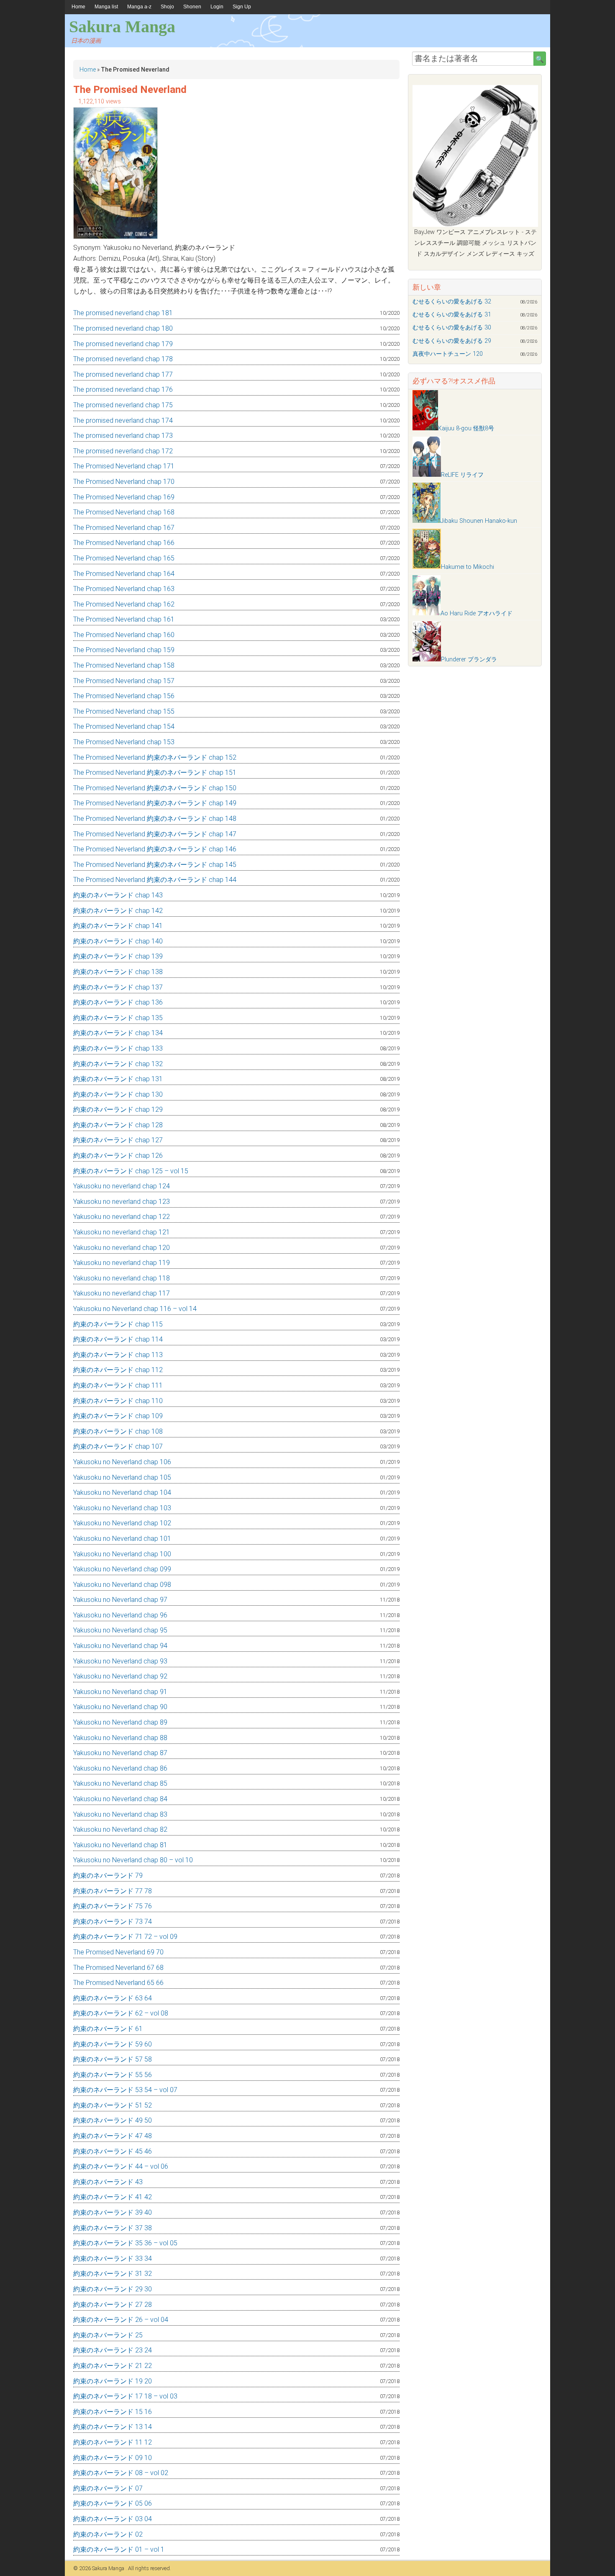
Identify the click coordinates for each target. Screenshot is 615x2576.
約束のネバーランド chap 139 (118, 956)
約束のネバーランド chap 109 (118, 1416)
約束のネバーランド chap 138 (118, 972)
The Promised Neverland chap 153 (124, 742)
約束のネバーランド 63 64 (113, 1998)
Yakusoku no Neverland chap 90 (120, 1707)
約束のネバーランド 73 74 (113, 1922)
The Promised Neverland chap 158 (124, 665)
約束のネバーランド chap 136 (118, 1002)
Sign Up (242, 7)
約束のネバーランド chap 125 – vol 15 (131, 1171)
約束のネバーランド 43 (108, 2182)
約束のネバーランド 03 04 (113, 2519)
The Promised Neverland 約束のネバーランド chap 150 (155, 788)
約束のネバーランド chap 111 (118, 1385)
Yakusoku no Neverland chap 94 (120, 1646)
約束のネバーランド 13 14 (113, 2427)
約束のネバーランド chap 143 (118, 895)
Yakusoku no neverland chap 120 (122, 1248)
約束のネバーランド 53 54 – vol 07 (125, 2090)
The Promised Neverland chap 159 (124, 650)
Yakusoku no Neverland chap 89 (120, 1722)
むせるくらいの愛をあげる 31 (452, 315)
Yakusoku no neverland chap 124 (122, 1186)
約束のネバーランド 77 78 (113, 1891)
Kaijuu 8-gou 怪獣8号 (466, 428)
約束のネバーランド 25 (108, 2335)
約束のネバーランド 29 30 (113, 2289)
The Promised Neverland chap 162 (124, 604)
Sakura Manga (122, 27)
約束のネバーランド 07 (108, 2488)
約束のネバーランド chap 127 (118, 1140)
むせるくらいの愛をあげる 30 (452, 328)
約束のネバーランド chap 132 (118, 1064)
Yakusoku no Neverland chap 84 (120, 1799)
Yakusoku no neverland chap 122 (122, 1217)
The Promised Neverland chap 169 (124, 497)
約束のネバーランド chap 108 (118, 1431)
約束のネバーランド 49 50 (113, 2120)
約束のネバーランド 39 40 (113, 2212)
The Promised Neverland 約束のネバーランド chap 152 (155, 757)
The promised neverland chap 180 (123, 328)
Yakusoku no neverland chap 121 (122, 1232)
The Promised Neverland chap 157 (124, 681)
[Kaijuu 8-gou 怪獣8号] (425, 428)
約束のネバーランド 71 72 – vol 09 (125, 1937)
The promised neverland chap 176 (123, 389)
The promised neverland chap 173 (123, 436)
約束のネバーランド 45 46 (113, 2151)
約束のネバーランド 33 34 (113, 2258)
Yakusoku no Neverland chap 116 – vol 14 (135, 1309)
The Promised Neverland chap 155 (124, 711)
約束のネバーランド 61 (108, 2029)
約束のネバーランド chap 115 (118, 1324)
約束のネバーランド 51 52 (113, 2105)
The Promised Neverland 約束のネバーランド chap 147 (155, 834)
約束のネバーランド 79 (108, 1875)
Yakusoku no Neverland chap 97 (120, 1600)
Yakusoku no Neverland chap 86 (120, 1768)
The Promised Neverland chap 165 (124, 558)
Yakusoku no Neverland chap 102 (122, 1523)
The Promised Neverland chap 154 (124, 726)
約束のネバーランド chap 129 (118, 1109)
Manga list (106, 7)
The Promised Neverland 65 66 (118, 1983)
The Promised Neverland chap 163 (124, 589)
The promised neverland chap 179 (123, 344)
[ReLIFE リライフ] (427, 475)
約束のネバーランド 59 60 (113, 2044)
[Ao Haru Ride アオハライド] (427, 613)
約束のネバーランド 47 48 (113, 2136)
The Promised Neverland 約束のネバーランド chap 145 (155, 865)
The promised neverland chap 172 (123, 451)
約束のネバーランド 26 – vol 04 (121, 2320)
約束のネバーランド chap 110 (118, 1401)
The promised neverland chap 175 (123, 405)
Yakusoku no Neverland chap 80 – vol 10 (133, 1860)
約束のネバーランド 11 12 (113, 2442)
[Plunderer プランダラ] (427, 659)
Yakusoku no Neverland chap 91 (120, 1692)
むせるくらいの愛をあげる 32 (452, 302)
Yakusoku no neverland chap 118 (122, 1278)
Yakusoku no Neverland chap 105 (122, 1477)
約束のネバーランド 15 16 (113, 2412)
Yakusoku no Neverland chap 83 (120, 1814)
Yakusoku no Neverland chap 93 (120, 1661)
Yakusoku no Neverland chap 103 (122, 1508)
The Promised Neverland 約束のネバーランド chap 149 (155, 803)
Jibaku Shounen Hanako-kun (479, 521)
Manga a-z (139, 7)
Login (217, 7)
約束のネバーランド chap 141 (118, 926)
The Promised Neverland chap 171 (124, 466)
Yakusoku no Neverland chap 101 (122, 1539)
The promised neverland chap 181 (123, 313)
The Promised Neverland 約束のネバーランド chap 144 (155, 880)
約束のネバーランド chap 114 (118, 1339)
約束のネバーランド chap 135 (118, 1018)
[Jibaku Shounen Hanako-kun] (427, 521)
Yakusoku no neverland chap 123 (122, 1202)
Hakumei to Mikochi (468, 567)
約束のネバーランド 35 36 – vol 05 (125, 2243)
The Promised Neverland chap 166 (124, 543)
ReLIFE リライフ (462, 475)
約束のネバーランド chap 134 (118, 1033)
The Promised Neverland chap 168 (124, 512)
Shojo (167, 7)
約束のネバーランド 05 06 (113, 2503)
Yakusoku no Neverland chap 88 (120, 1738)
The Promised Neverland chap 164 (124, 574)
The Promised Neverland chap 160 (124, 635)
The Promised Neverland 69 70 (118, 1952)
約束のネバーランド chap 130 (118, 1094)
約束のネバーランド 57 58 (113, 2059)
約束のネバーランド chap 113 (118, 1355)
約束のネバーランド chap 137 (118, 987)
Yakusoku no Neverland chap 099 (122, 1569)
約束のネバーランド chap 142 (118, 911)
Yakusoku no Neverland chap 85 (120, 1783)
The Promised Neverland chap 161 (124, 619)
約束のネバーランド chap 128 (118, 1125)
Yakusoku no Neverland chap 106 (122, 1462)
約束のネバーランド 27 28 (113, 2305)
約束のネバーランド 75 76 (113, 1906)
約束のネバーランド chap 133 (118, 1048)
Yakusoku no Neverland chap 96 (120, 1615)
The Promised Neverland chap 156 (124, 696)
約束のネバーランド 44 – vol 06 (121, 2166)
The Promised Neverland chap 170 (124, 482)
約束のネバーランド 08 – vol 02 (121, 2473)
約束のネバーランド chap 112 (118, 1370)
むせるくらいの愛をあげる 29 (452, 341)
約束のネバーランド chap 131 (118, 1079)
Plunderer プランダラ (469, 659)
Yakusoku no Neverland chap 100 (122, 1554)
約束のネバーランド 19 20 (113, 2381)
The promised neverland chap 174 (123, 420)
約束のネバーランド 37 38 (113, 2228)
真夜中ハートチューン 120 (448, 354)
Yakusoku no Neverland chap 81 (120, 1845)
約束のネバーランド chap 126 (118, 1156)
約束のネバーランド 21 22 (113, 2366)
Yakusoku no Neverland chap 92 (120, 1676)
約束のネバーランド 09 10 (113, 2458)
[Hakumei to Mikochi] (427, 567)
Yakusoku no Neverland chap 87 (120, 1753)
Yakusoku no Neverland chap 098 (122, 1585)
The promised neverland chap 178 (123, 359)
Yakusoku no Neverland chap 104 (122, 1492)
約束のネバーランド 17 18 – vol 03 (125, 2396)
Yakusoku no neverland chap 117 (122, 1293)
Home (78, 7)
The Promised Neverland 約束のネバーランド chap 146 (155, 849)
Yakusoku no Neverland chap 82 (120, 1829)
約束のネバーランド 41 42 (113, 2197)
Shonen (192, 7)
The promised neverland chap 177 (123, 374)
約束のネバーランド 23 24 (113, 2350)
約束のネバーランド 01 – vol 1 (119, 2549)
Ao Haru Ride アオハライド (477, 613)
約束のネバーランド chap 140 (118, 941)
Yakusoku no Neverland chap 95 (120, 1630)
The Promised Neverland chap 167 (124, 528)
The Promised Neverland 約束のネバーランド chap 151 (155, 773)
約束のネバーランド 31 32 (113, 2274)
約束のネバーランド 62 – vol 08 (121, 2013)
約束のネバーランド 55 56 (113, 2075)
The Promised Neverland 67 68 (118, 1968)
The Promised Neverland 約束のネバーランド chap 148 (155, 819)
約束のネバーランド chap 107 (118, 1446)
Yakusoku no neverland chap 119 (122, 1263)
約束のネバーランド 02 (108, 2534)
